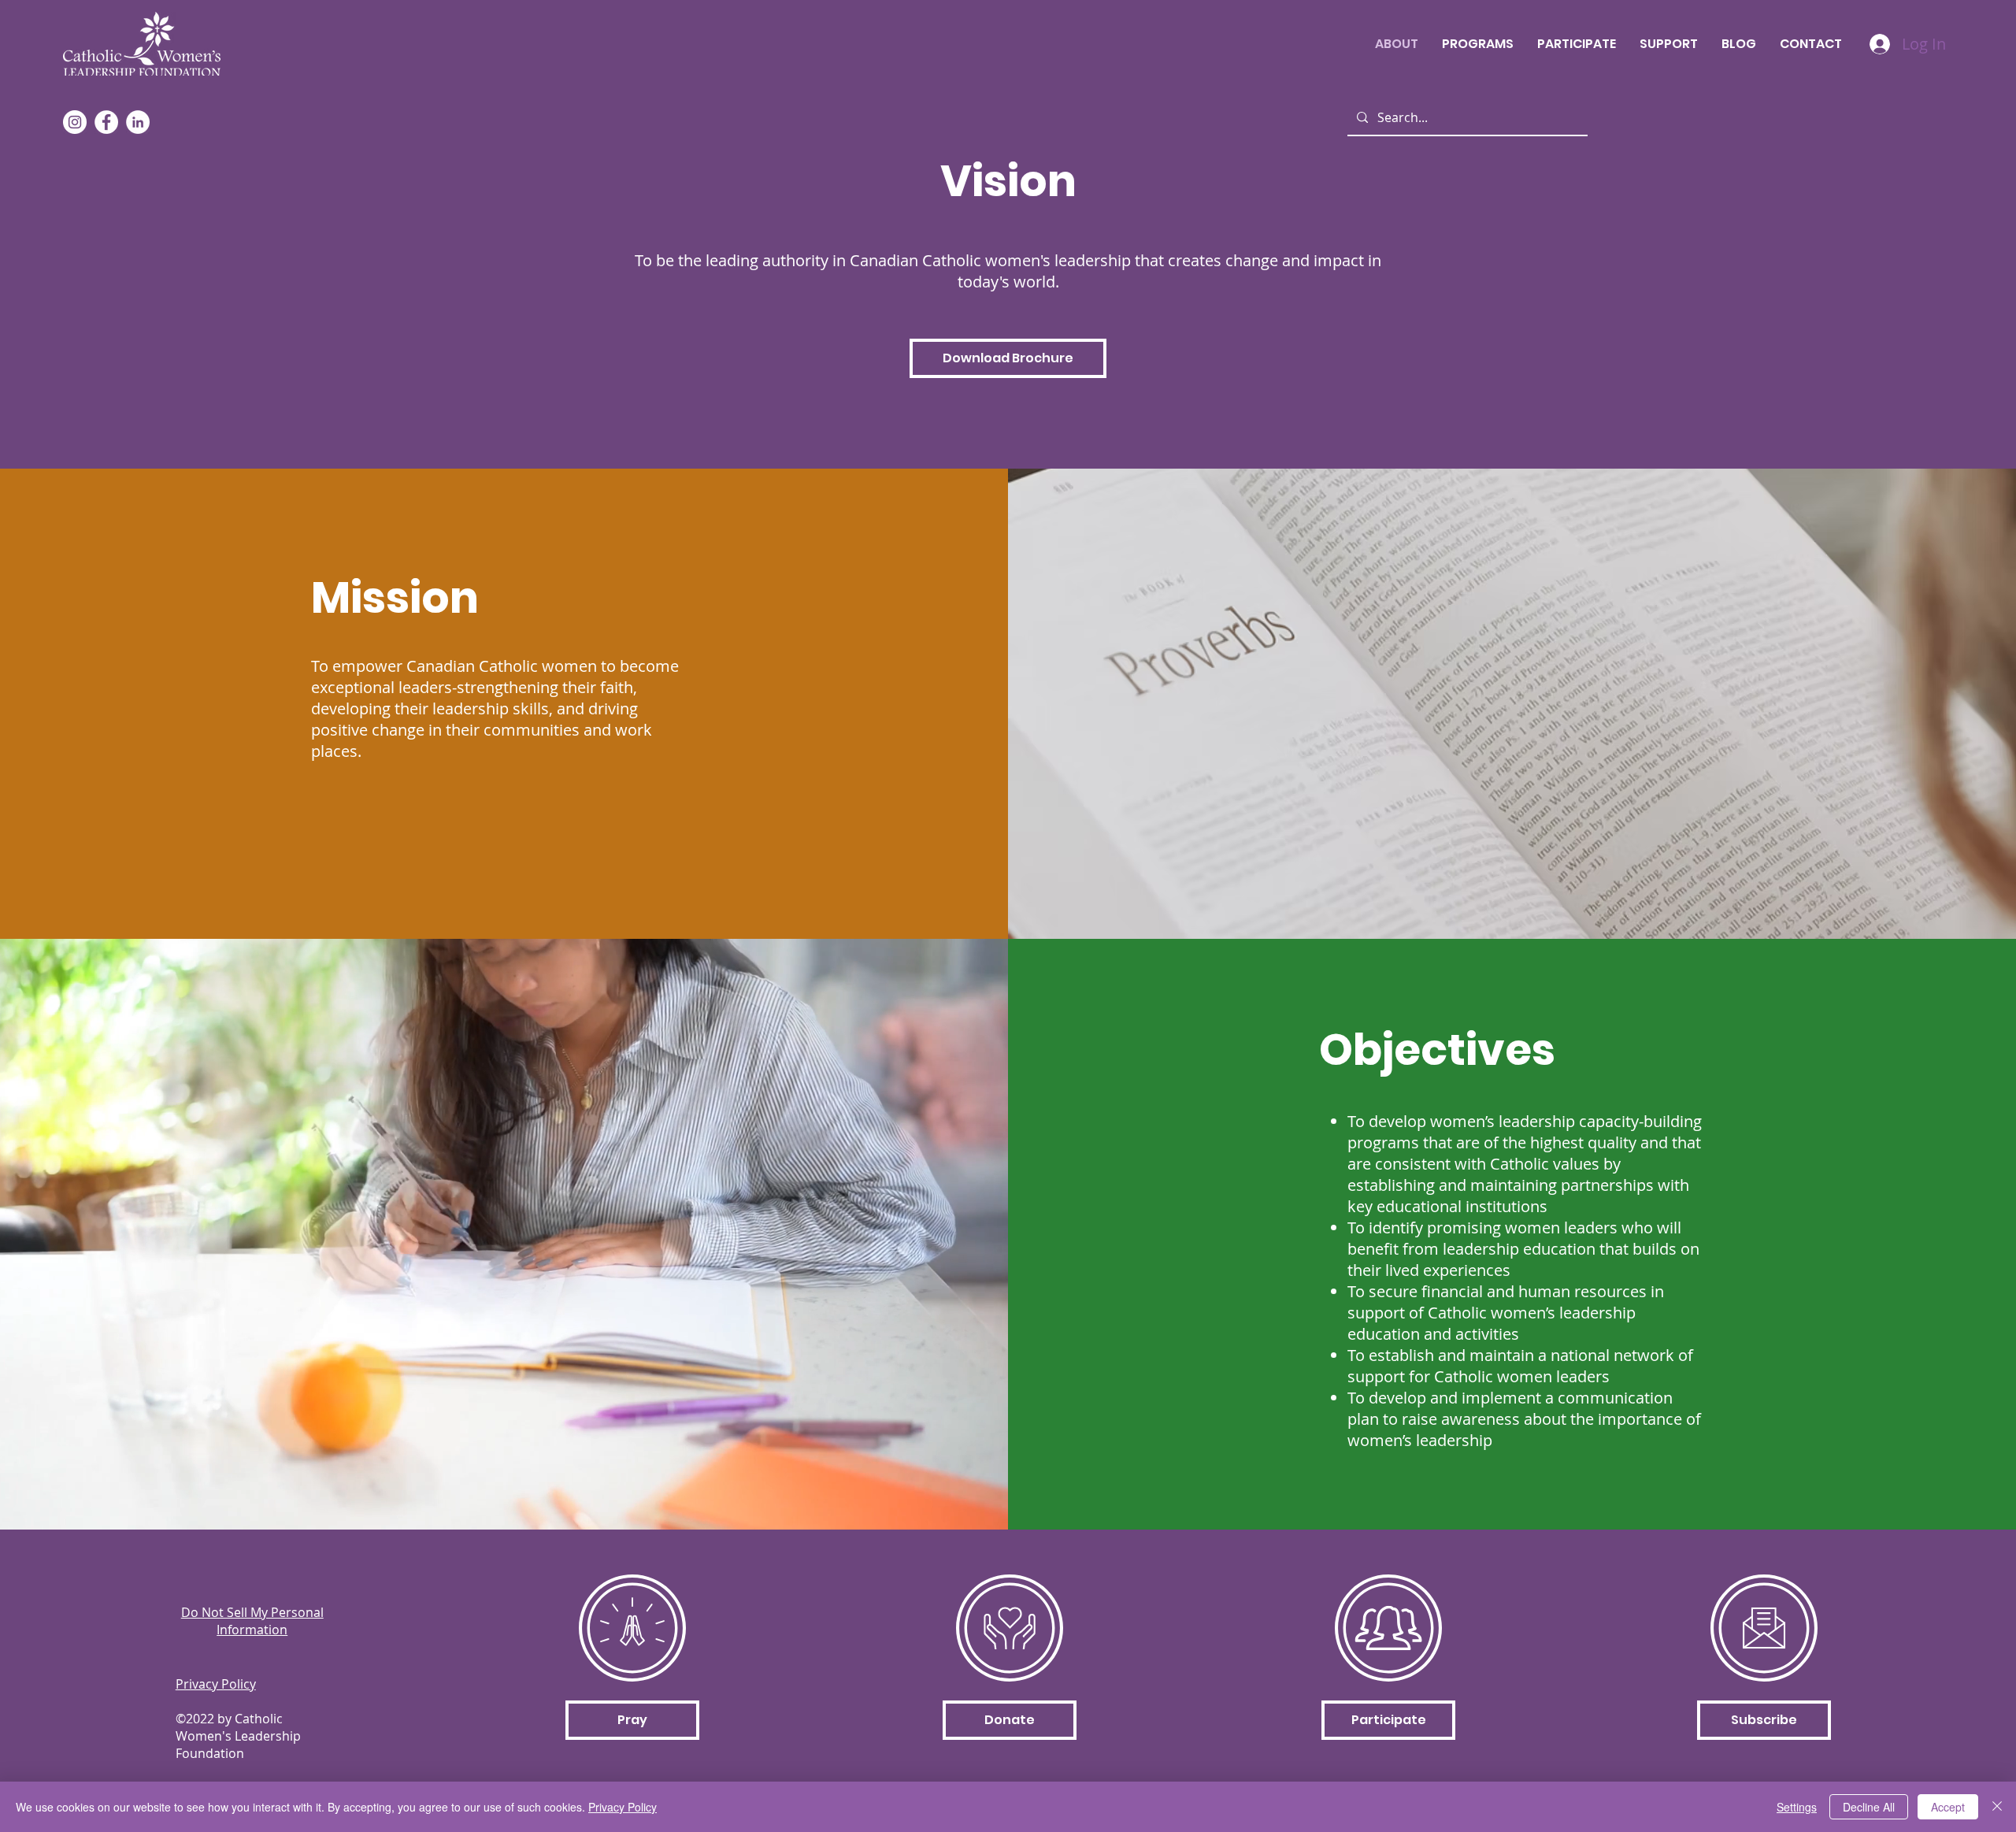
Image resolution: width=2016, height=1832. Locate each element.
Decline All (1869, 1807)
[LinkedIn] (138, 122)
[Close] (1997, 1807)
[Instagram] (75, 122)
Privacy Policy (623, 1807)
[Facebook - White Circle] (106, 122)
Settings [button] (1797, 1807)
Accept (1948, 1807)
